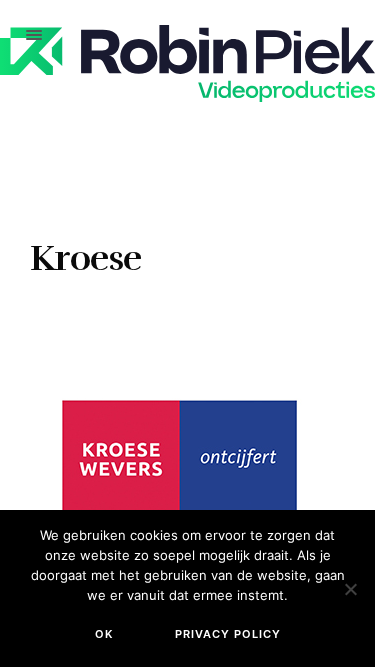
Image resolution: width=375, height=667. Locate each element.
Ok (104, 634)
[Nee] (350, 589)
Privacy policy (228, 634)
